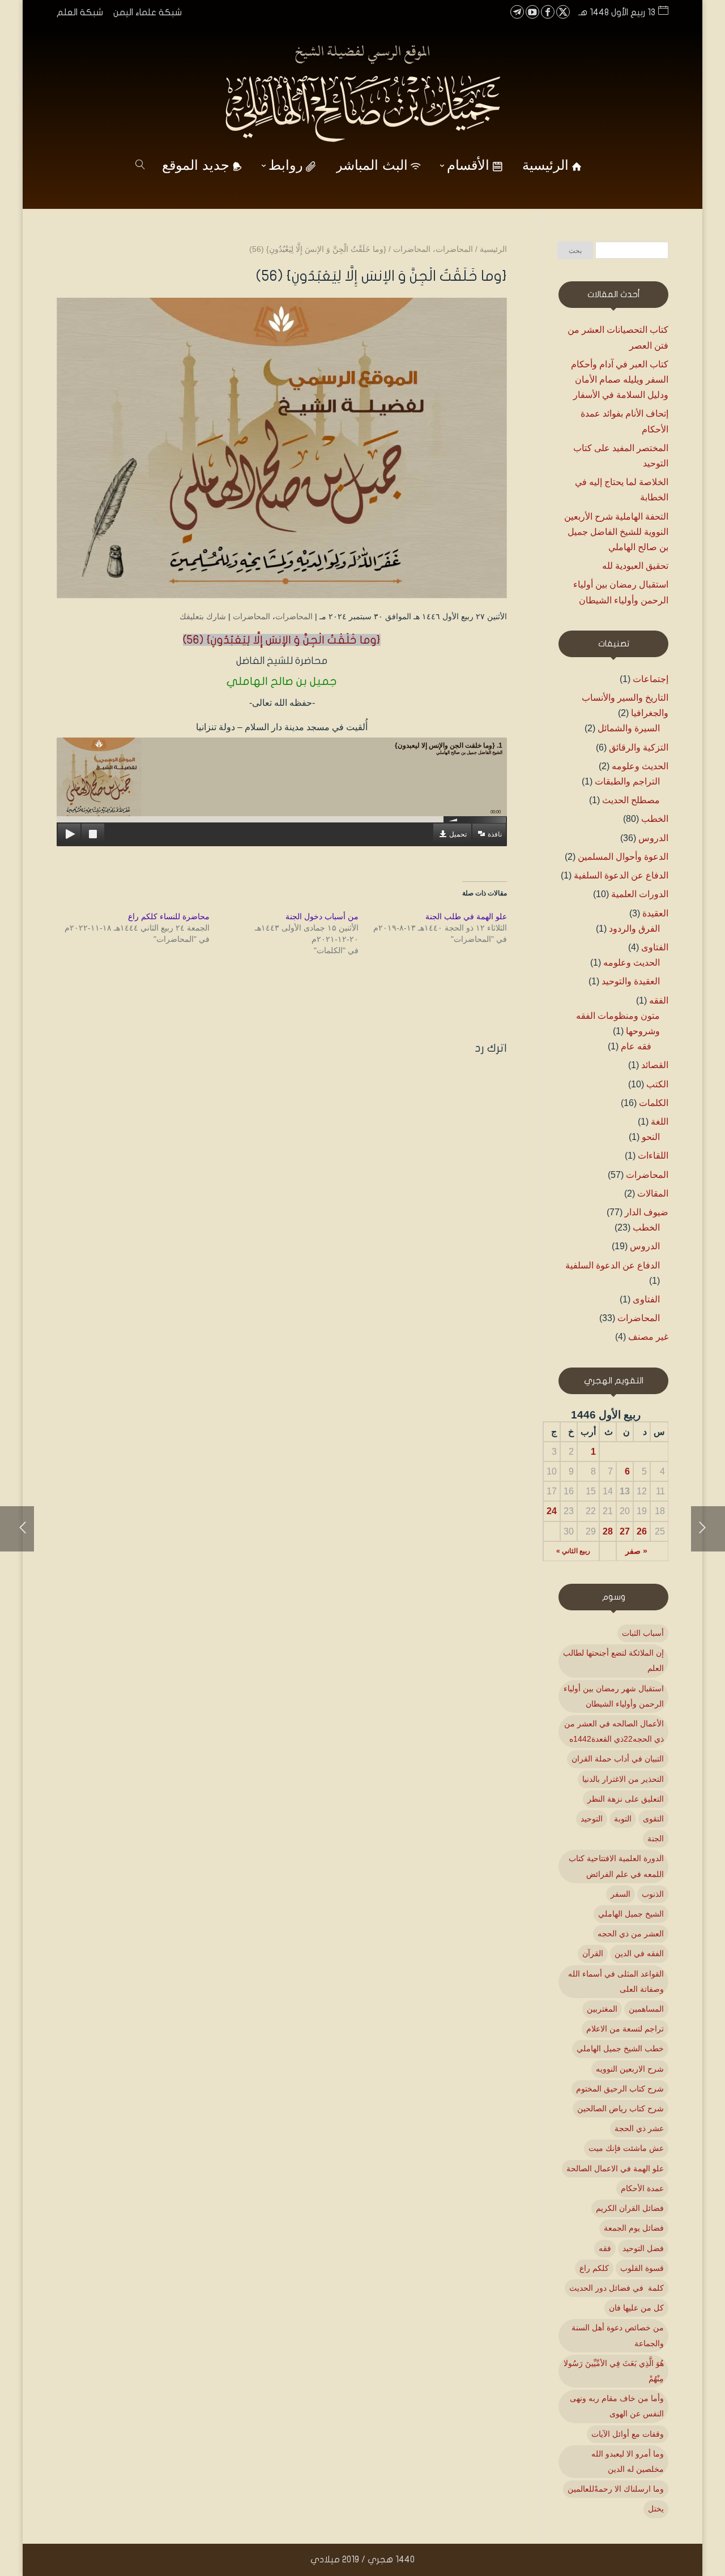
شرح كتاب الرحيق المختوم (620, 2089)
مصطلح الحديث (631, 800)
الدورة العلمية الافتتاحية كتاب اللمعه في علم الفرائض (616, 1866)
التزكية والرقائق (639, 747)
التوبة (623, 1819)
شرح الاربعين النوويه (630, 2069)
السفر (620, 1894)
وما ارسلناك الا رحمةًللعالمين (616, 2489)
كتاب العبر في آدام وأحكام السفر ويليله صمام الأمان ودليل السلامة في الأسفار (620, 380)
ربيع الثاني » (573, 1551)
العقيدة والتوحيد (631, 981)
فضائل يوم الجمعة (634, 2228)
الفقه (659, 1000)
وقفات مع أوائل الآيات (628, 2434)
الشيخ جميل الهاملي (631, 1914)
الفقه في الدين (639, 1953)
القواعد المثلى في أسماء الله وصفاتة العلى (616, 1981)
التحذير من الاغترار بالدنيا (623, 1779)
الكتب (657, 1084)
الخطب (655, 819)
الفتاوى (655, 947)
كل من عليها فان (636, 2308)
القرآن (593, 1953)
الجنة (656, 1838)
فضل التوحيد (643, 2248)
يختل (656, 2509)
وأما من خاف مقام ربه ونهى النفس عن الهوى (617, 2406)
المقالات (653, 1193)
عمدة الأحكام (642, 2188)
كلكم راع (594, 2268)
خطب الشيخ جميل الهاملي (620, 2048)
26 (642, 1531)
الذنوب (653, 1894)
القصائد (655, 1065)
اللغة (660, 1122)
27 (625, 1531)
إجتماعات (651, 679)
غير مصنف (648, 1337)
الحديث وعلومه (640, 766)
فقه (605, 2248)
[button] (697, 2500)
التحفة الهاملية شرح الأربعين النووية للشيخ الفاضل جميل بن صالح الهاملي (616, 532)
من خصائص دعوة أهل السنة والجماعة (618, 2335)
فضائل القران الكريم (630, 2208)
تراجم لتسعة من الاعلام (625, 2029)
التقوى (653, 1819)
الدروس (653, 838)
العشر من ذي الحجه (631, 1934)
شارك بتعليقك (203, 616)
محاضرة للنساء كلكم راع (169, 916)
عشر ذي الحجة (639, 2128)
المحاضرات (294, 616)
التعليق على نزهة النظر (626, 1799)
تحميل (458, 834)
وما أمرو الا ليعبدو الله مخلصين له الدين (628, 2461)
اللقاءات (653, 1156)
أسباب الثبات (643, 1633)
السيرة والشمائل (629, 728)
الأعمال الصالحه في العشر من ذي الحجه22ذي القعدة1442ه (614, 1731)
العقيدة (655, 913)
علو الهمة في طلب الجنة (466, 916)
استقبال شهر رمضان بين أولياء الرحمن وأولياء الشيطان (614, 1696)
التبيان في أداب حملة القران (618, 1759)
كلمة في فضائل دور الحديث (617, 2288)
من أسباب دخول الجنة (321, 916)
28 (608, 1531)
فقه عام (636, 1046)
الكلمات (654, 1103)
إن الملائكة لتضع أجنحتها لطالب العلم (613, 1660)
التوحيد (592, 1819)
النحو (651, 1137)
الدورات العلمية (640, 894)
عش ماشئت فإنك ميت (626, 2148)
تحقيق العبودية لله (635, 566)
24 (552, 1511)
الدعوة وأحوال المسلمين (623, 857)
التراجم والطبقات (627, 781)
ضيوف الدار (647, 1212)
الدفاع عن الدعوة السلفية (621, 875)
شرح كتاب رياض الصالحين (620, 2108)
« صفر (636, 1551)
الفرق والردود (634, 929)
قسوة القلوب (642, 2268)
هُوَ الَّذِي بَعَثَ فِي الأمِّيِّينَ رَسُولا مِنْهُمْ (614, 2371)
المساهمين (646, 2009)
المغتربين (602, 2009)
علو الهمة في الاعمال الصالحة (615, 2168)
